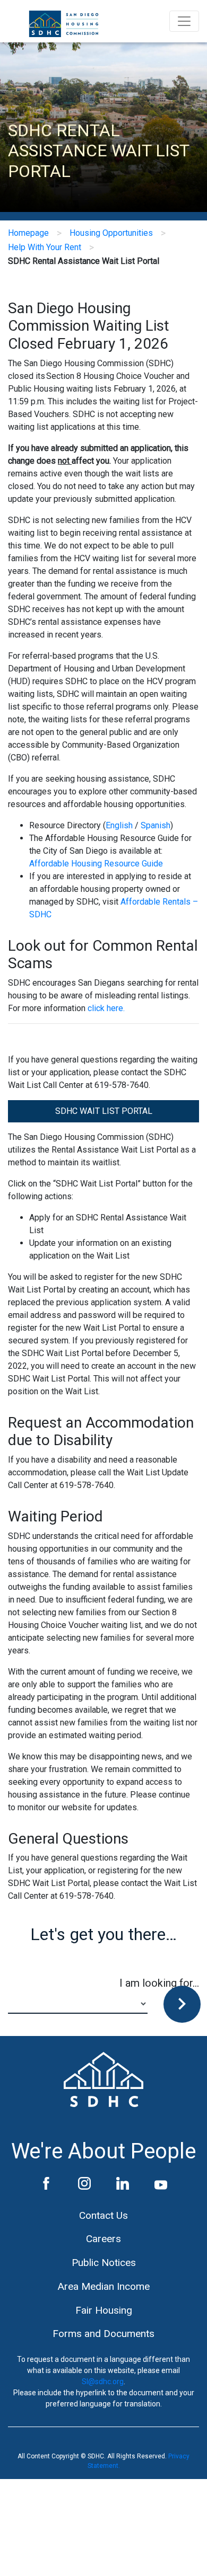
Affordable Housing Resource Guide (96, 864)
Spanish (156, 825)
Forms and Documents (103, 2334)
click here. (106, 1008)
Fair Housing (104, 2310)
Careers (103, 2239)
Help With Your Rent (45, 247)
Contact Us (103, 2215)
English (119, 825)
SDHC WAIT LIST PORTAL (104, 1111)
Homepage (28, 233)
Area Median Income (103, 2286)
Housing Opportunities (111, 233)
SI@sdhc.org (103, 2382)
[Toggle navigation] (184, 21)
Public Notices (104, 2263)
